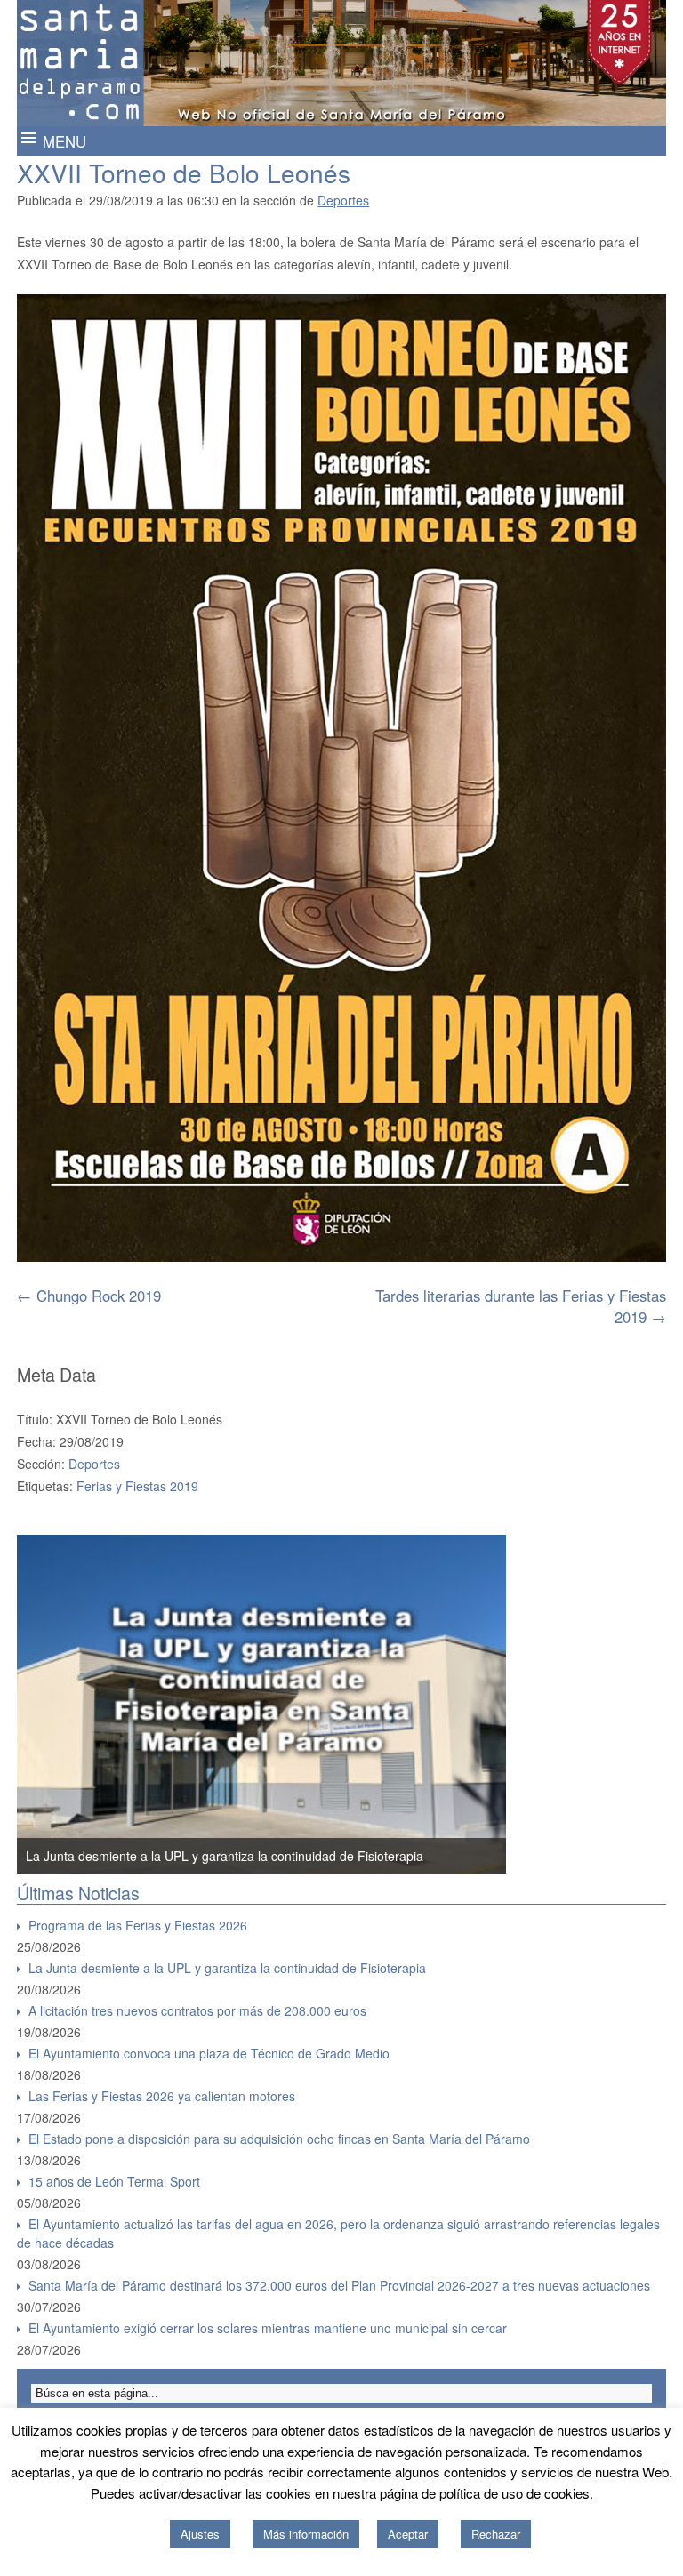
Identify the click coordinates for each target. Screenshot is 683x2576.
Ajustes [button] (200, 2534)
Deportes (343, 200)
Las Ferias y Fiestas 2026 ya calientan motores (162, 2096)
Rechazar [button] (496, 2534)
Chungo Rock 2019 (89, 1296)
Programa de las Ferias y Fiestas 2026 (138, 1925)
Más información (306, 2534)
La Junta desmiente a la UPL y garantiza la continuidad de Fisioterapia (225, 1856)
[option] (261, 1705)
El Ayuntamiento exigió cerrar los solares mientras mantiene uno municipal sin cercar (268, 2328)
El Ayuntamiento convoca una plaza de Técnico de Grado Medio (209, 2053)
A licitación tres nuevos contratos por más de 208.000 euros (197, 2010)
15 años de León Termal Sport (114, 2181)
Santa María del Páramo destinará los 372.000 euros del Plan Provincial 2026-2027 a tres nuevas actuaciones (339, 2285)
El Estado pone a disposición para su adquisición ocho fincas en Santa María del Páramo (279, 2139)
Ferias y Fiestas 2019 (137, 1486)
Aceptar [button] (408, 2534)
